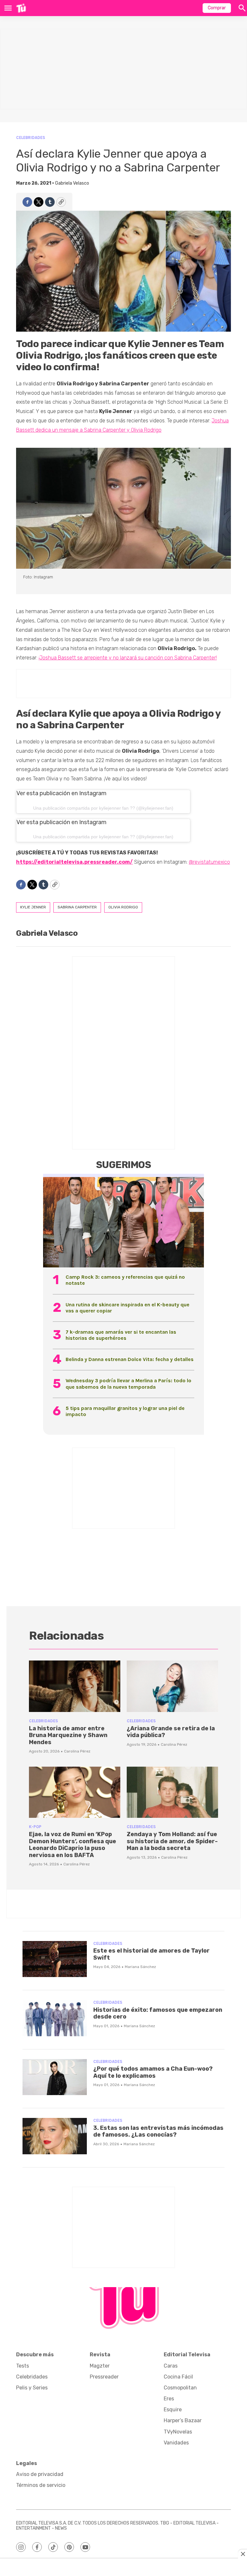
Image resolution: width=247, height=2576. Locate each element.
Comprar (217, 8)
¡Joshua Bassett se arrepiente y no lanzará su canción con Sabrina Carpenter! (128, 658)
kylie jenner (33, 907)
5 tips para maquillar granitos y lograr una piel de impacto (125, 1411)
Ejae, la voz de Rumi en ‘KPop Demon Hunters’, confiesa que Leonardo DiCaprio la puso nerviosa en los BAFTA (73, 1845)
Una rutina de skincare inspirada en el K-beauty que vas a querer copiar (128, 1308)
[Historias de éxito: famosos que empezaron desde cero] (55, 2018)
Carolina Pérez (77, 1751)
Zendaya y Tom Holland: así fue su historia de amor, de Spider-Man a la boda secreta (172, 1841)
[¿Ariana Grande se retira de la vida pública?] (172, 1686)
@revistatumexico (209, 862)
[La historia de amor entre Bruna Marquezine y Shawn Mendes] (75, 1686)
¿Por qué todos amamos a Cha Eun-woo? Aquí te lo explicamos (153, 2072)
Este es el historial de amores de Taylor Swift (151, 1954)
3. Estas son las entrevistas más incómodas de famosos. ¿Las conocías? (158, 2131)
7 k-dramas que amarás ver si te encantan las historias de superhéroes (121, 1335)
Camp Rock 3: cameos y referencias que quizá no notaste (125, 1280)
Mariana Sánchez (140, 1967)
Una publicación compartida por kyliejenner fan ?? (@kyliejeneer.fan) (103, 808)
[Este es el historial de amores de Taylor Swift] (55, 1959)
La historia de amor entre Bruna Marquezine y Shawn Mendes (68, 1735)
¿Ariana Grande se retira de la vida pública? (171, 1732)
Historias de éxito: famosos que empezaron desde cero (158, 2013)
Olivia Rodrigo (123, 907)
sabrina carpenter (77, 907)
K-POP (35, 1827)
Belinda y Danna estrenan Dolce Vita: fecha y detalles (130, 1359)
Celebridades (31, 138)
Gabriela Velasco (72, 183)
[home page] (21, 8)
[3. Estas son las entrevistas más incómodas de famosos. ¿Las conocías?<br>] (55, 2136)
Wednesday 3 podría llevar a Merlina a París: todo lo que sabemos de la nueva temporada (128, 1384)
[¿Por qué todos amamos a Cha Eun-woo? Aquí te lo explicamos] (55, 2077)
